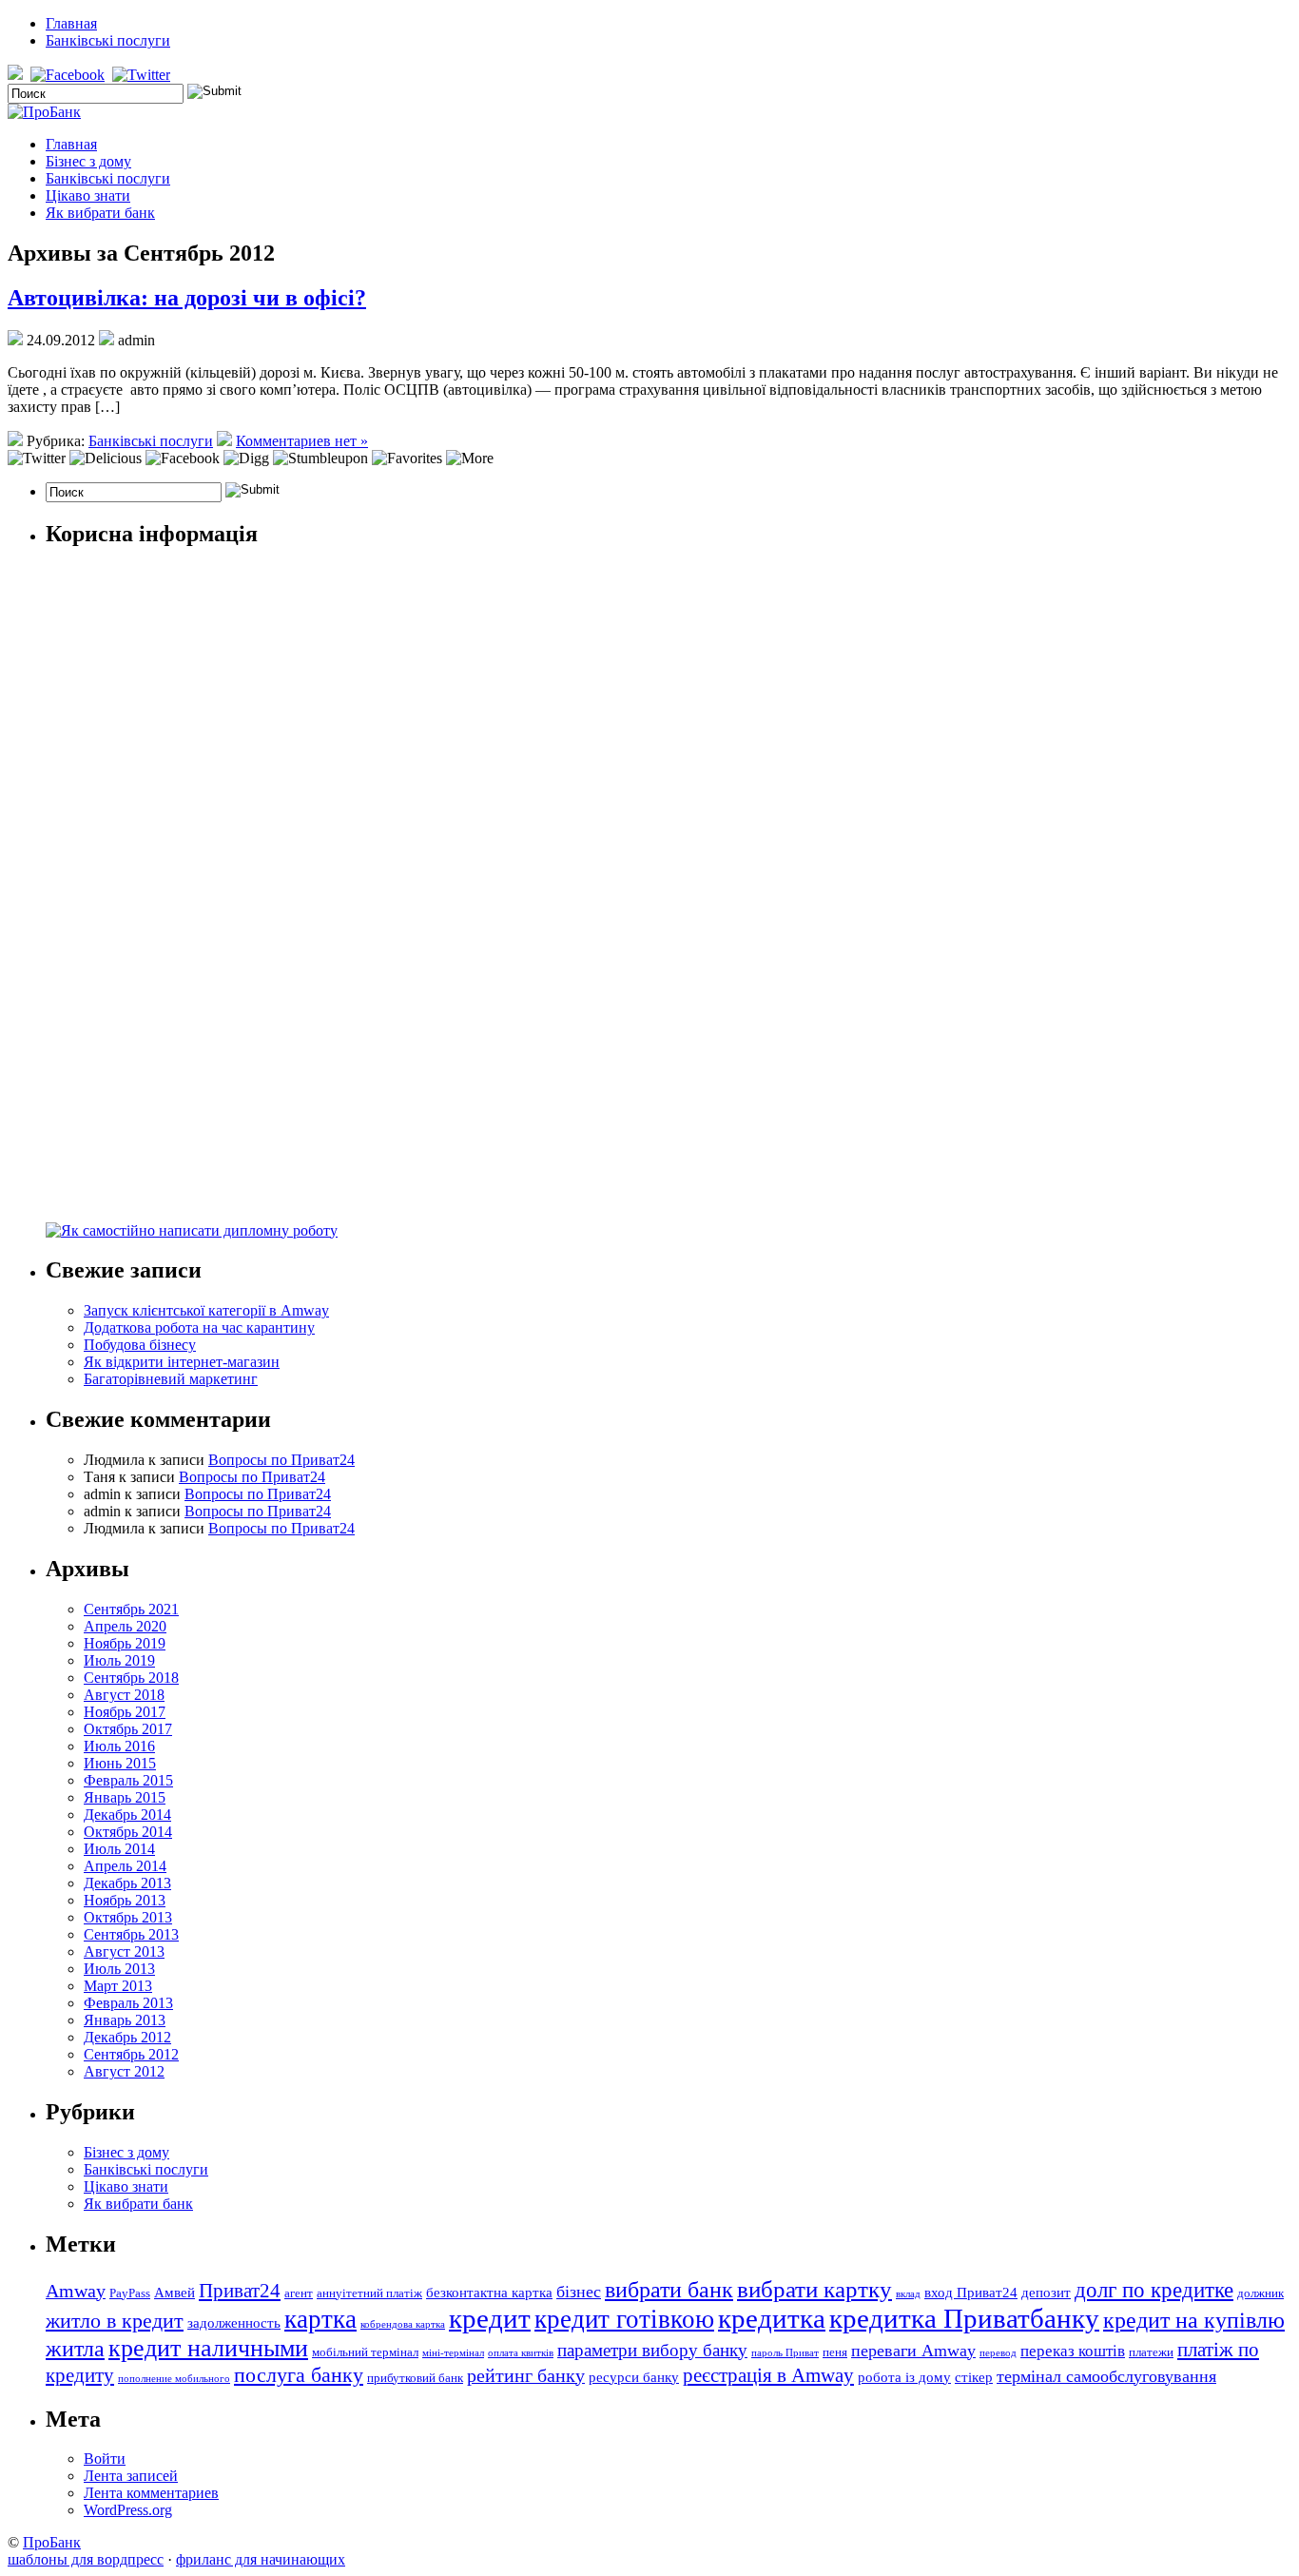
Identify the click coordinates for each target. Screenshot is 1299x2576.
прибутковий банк (415, 2378)
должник (1260, 2293)
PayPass (130, 2293)
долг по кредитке (1154, 2290)
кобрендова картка (403, 2324)
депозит (1046, 2292)
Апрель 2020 (125, 1626)
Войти (105, 2459)
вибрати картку (814, 2289)
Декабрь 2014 (127, 1815)
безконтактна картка (489, 2292)
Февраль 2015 (128, 1780)
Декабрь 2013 (127, 1883)
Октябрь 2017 (128, 1729)
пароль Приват (785, 2353)
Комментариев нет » (302, 441)
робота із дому (904, 2377)
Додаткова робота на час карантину (199, 1327)
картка (320, 2319)
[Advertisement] (188, 920)
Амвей (174, 2292)
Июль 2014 (119, 1849)
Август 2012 (124, 2071)
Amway (76, 2291)
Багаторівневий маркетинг (171, 1379)
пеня (835, 2352)
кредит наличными (208, 2348)
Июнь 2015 (120, 1763)
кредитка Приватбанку (964, 2319)
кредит (490, 2318)
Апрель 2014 (125, 1866)
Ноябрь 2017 (125, 1712)
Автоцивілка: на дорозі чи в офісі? (187, 298)
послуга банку (299, 2375)
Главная (71, 23)
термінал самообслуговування (1106, 2376)
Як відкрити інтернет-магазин (182, 1362)
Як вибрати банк (100, 213)
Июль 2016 (119, 1746)
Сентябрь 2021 (131, 1609)
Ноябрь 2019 (125, 1643)
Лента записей (131, 2476)
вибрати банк (669, 2290)
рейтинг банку (526, 2375)
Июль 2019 (119, 1660)
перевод (998, 2353)
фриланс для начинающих (261, 2559)
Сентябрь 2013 (131, 1934)
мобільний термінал (365, 2352)
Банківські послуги (108, 40)
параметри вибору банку (652, 2350)
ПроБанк (52, 2542)
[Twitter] (143, 75)
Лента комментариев (151, 2493)
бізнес (579, 2292)
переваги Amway (913, 2351)
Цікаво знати (88, 195)
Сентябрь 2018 (131, 1678)
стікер (974, 2377)
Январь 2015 (125, 1797)
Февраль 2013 (128, 2003)
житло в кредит (115, 2321)
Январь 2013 (125, 2020)
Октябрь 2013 (128, 1917)
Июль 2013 (119, 1969)
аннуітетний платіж (369, 2293)
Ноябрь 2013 (125, 1900)
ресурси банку (634, 2377)
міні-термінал (453, 2353)
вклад (908, 2294)
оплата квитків (521, 2353)
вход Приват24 (971, 2292)
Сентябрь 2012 (131, 2054)
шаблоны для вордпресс (86, 2559)
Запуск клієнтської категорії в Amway (206, 1310)
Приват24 (240, 2291)
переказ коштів (1073, 2351)
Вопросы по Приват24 (281, 1460)
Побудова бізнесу (140, 1345)
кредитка (772, 2318)
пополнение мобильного (174, 2379)
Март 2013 (118, 1986)
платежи (1151, 2352)
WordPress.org (128, 2510)
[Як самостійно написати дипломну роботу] (192, 1230)
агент (299, 2293)
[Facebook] (69, 75)
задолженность (234, 2322)
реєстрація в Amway (768, 2375)
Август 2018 (124, 1695)
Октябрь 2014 (128, 1832)
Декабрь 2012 (127, 2037)
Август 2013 (124, 1952)
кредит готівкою (624, 2319)
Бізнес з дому (88, 161)
